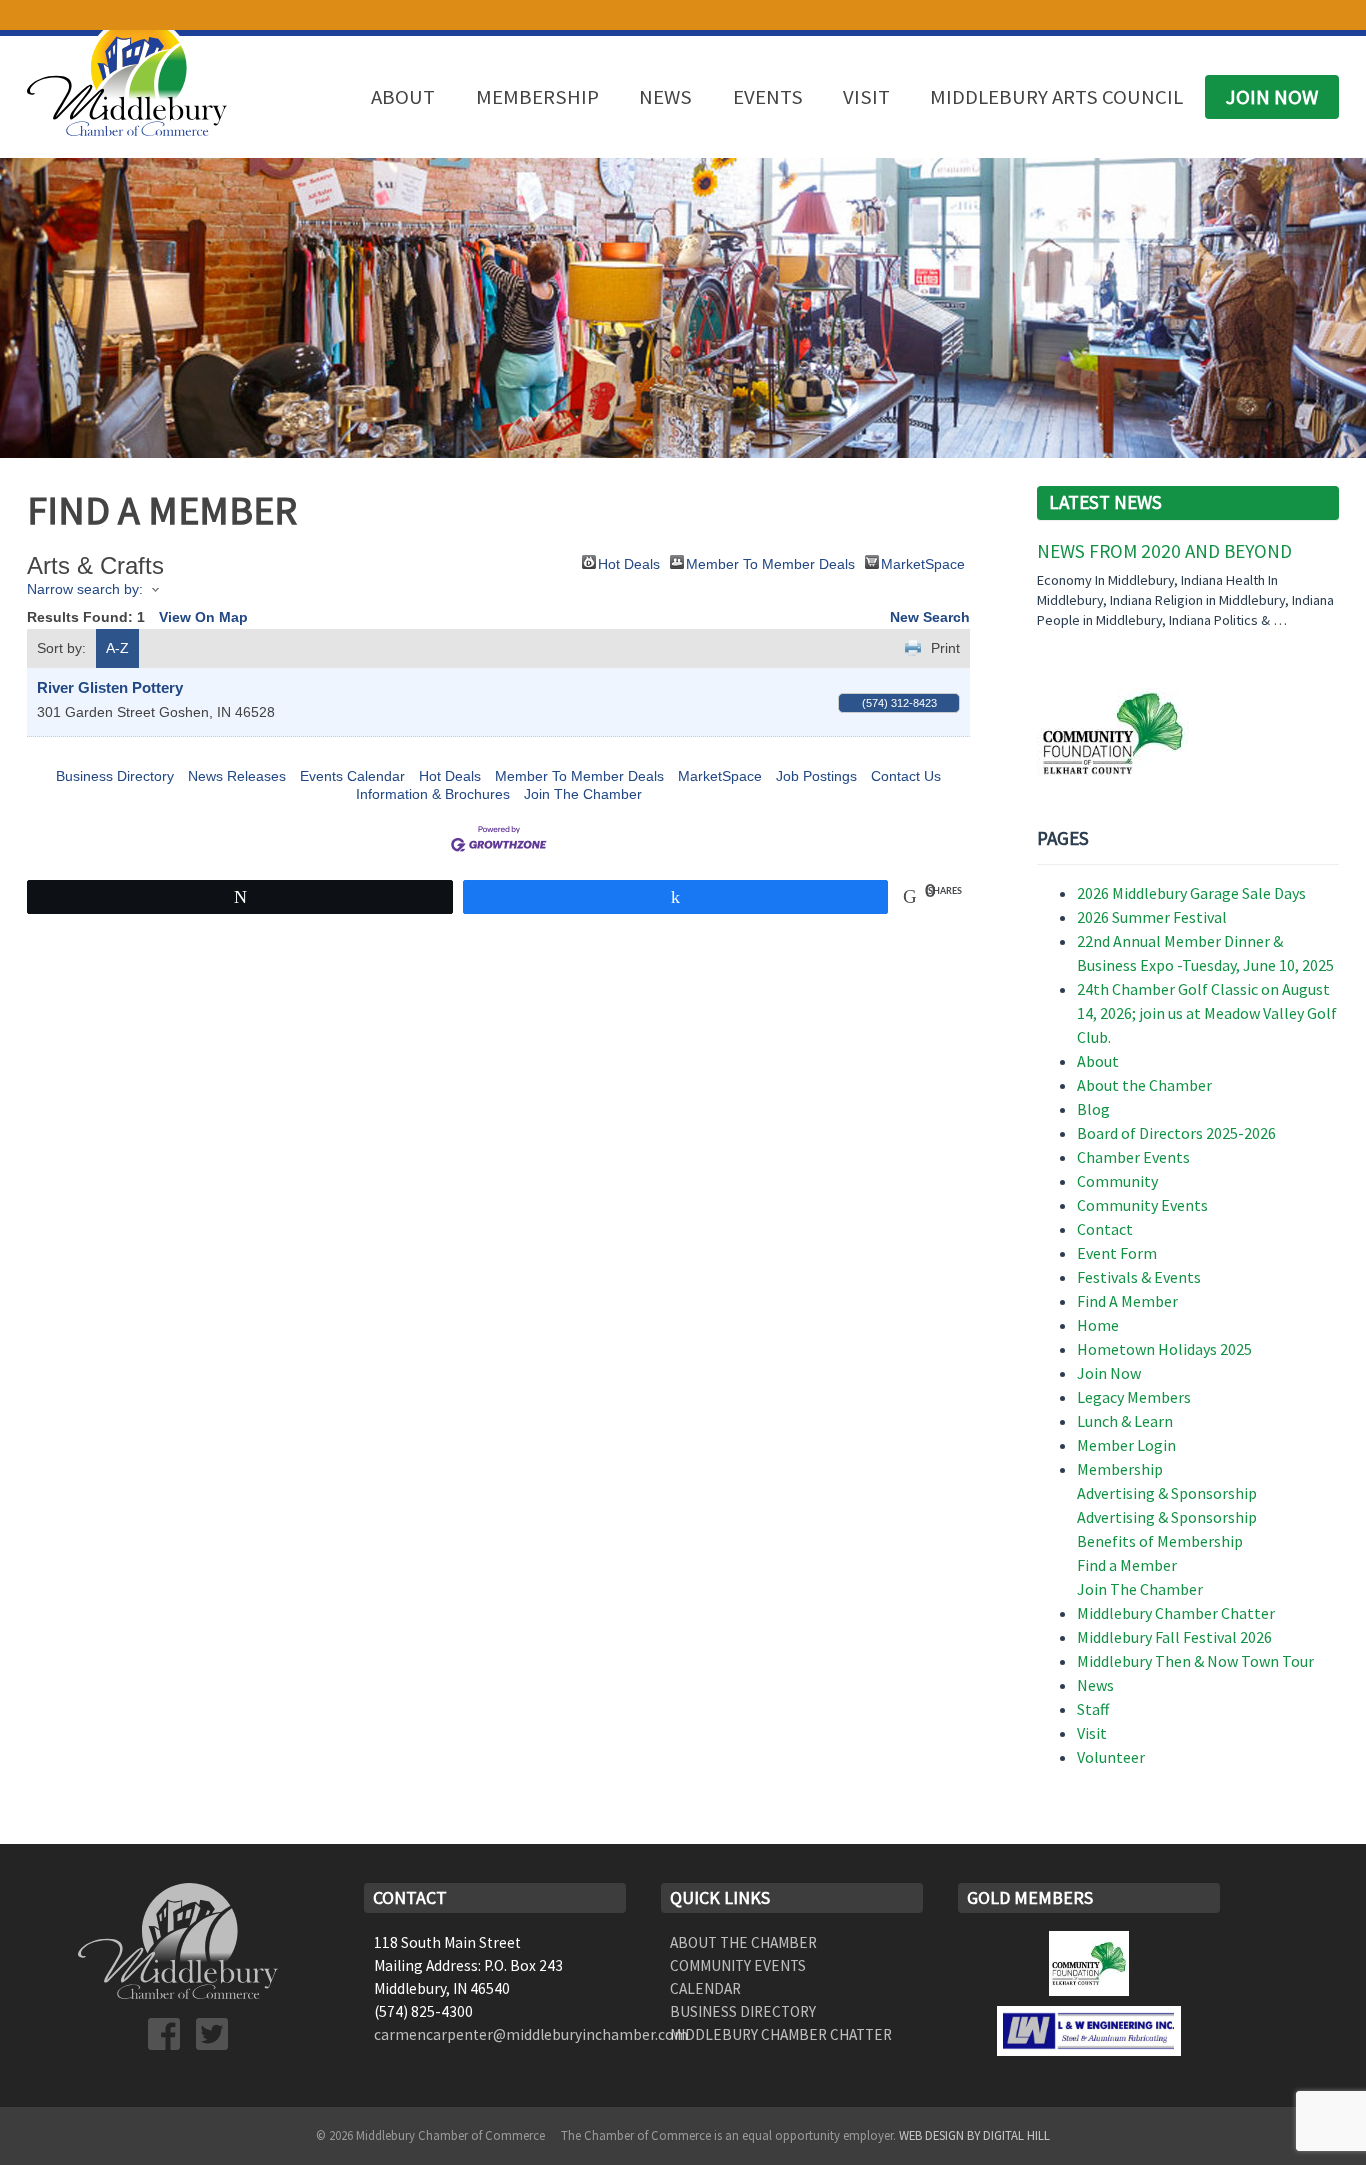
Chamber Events (1133, 1157)
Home (1098, 1325)
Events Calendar (352, 776)
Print (945, 648)
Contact (1105, 1229)
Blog (1093, 1109)
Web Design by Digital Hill (974, 2135)
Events (768, 97)
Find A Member (1127, 1301)
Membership (537, 97)
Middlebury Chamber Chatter (1176, 1613)
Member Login (1126, 1445)
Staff (1093, 1709)
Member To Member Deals (770, 562)
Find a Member (1127, 1565)
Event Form (1117, 1253)
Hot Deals (629, 562)
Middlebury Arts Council (1056, 97)
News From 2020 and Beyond (1164, 551)
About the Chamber (1144, 1085)
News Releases (237, 776)
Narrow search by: (85, 589)
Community (1117, 1181)
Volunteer (1111, 1757)
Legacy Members (1134, 1397)
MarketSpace (923, 562)
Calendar (705, 1988)
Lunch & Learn (1125, 1421)
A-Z (117, 648)
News (665, 97)
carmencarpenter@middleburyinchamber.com (531, 2034)
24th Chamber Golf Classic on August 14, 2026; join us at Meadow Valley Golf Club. (1207, 1013)
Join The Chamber (583, 794)
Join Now (1272, 97)
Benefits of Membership (1160, 1541)
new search (930, 617)
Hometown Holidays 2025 (1164, 1349)
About (403, 97)
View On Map (203, 617)
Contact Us (906, 776)
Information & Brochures (433, 794)
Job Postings (816, 776)
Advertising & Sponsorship (1167, 1493)
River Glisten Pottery (110, 687)
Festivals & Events (1139, 1277)
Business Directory (115, 776)
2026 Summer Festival (1152, 917)
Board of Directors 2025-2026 (1176, 1133)
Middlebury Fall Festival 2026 (1174, 1637)
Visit (866, 97)
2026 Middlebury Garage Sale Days (1191, 893)
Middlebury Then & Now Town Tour (1195, 1661)
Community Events (1142, 1205)
